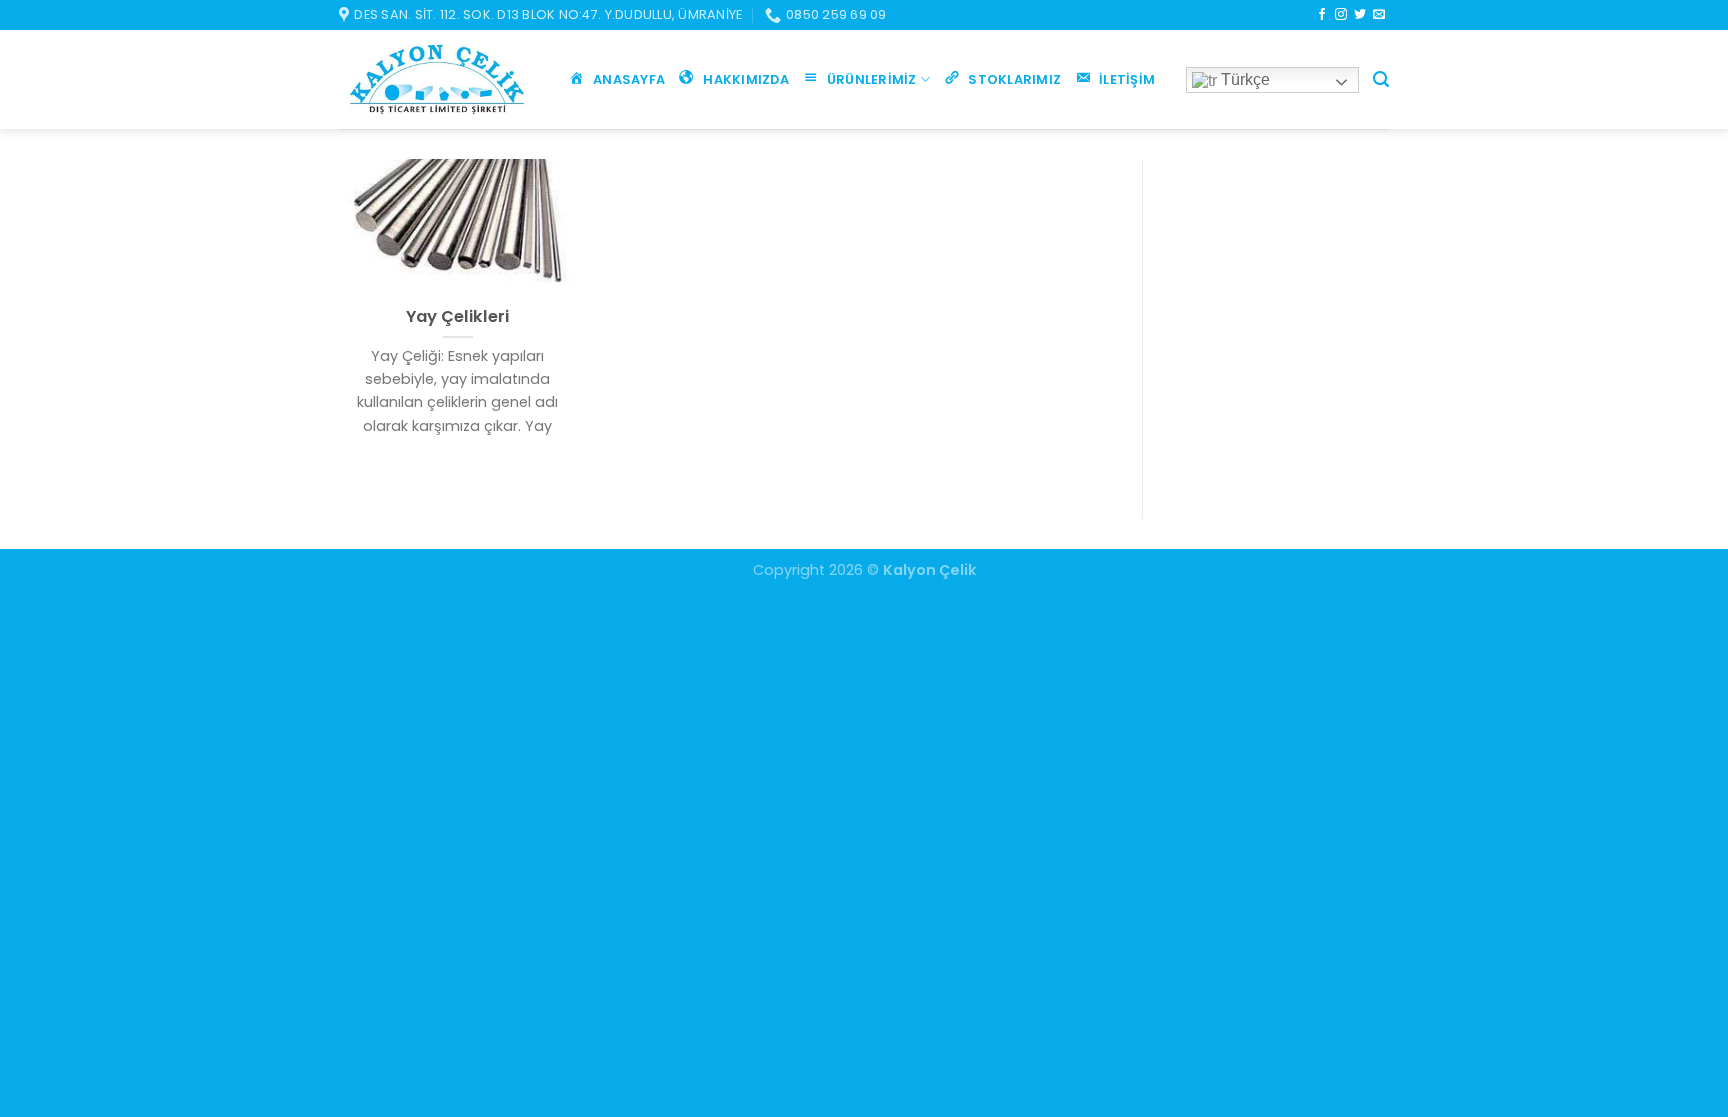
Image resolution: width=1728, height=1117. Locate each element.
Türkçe (1243, 79)
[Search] (1381, 79)
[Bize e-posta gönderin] (1379, 15)
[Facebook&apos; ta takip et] (1322, 15)
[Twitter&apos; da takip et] (1360, 15)
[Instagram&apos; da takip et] (1341, 15)
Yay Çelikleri (457, 317)
